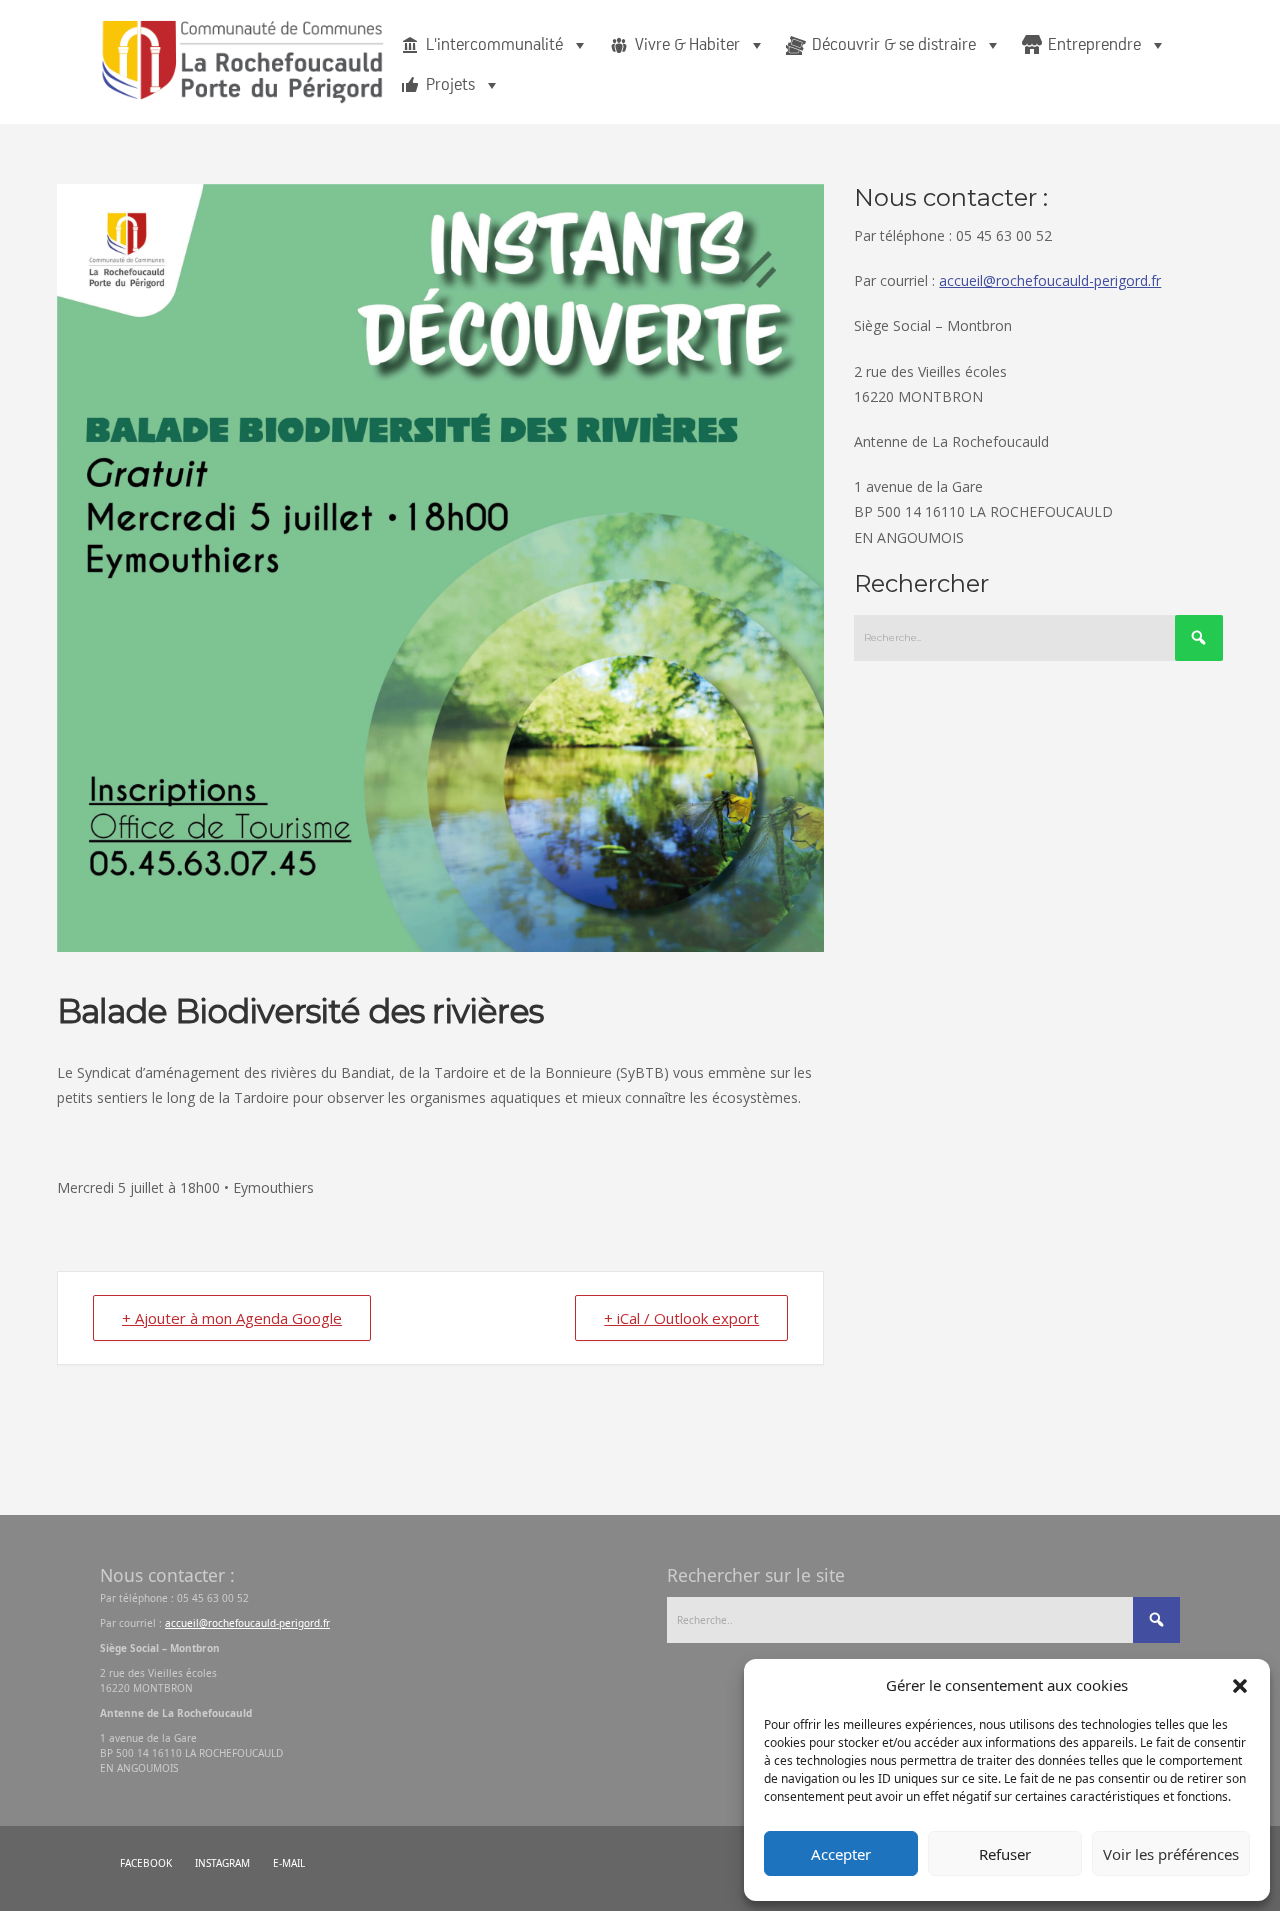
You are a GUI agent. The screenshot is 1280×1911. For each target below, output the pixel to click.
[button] (1240, 1685)
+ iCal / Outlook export (681, 1318)
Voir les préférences (1171, 1854)
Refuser (1005, 1854)
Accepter (841, 1854)
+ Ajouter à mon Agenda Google (232, 1318)
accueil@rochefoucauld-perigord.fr (1050, 280)
